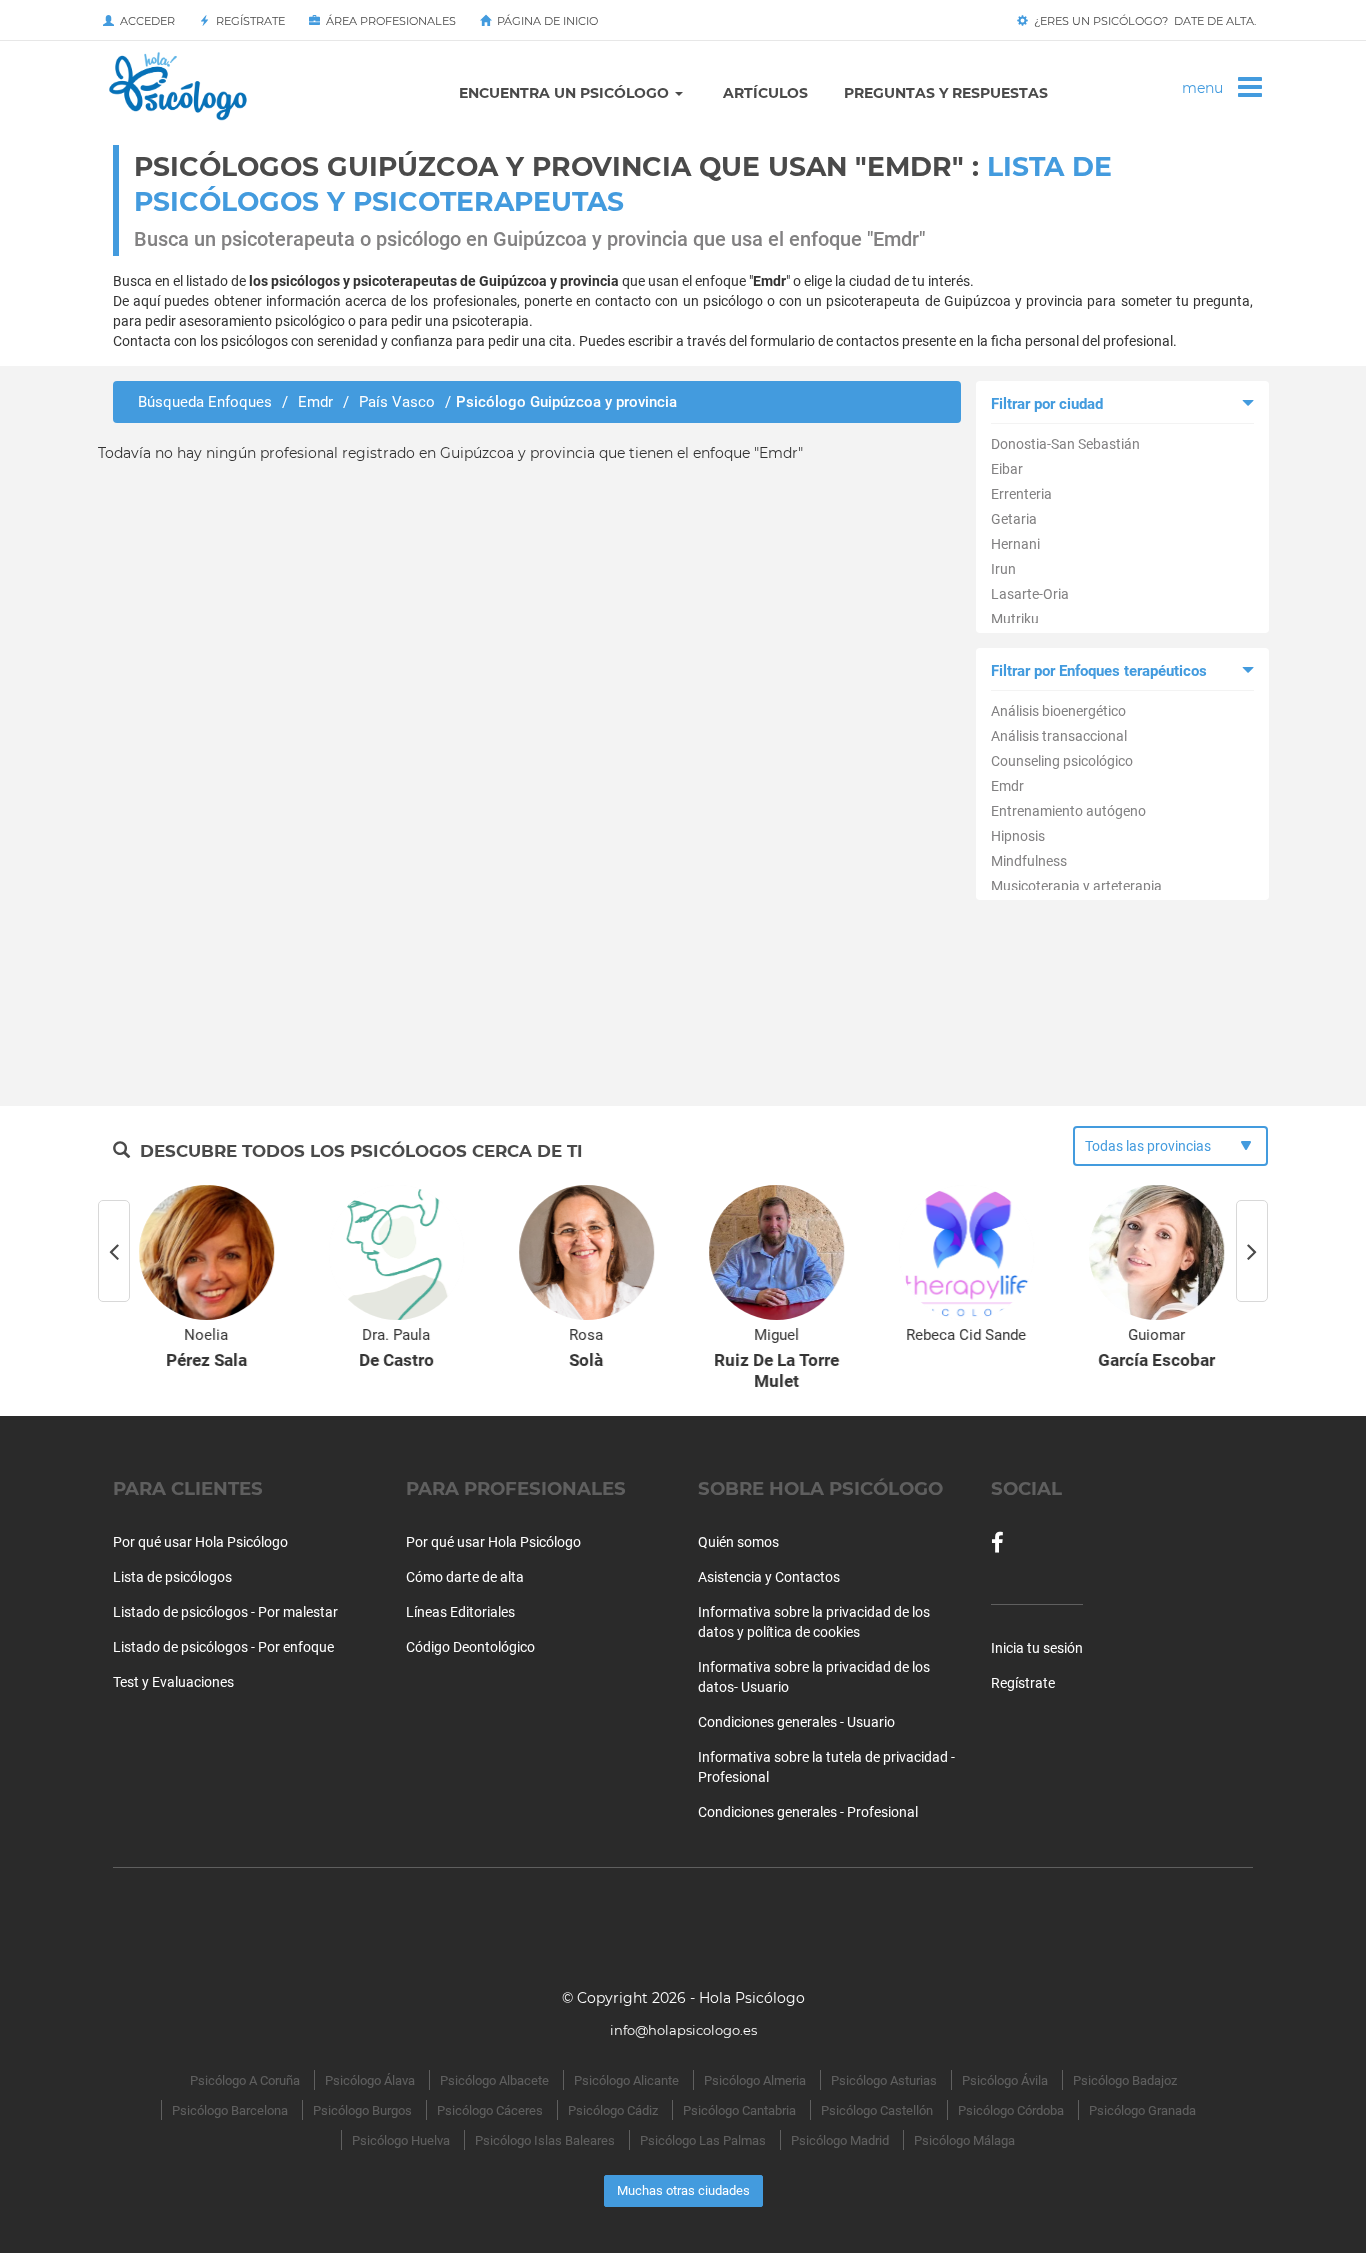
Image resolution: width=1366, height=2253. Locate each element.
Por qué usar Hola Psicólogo (200, 1542)
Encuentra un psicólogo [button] (566, 93)
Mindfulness (1029, 861)
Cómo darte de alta (465, 1577)
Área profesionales (388, 21)
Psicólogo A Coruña (245, 2080)
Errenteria (1021, 494)
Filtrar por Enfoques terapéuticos (1099, 671)
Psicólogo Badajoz (1125, 2080)
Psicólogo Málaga (964, 2140)
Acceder (144, 21)
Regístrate (247, 21)
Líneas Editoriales (460, 1612)
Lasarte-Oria (1030, 594)
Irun (1003, 569)
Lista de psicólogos (172, 1577)
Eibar (1007, 469)
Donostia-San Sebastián (1065, 444)
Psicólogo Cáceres (490, 2110)
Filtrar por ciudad (1047, 404)
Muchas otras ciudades (683, 2190)
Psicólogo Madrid (840, 2140)
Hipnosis (1018, 836)
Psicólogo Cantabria (739, 2110)
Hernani (1015, 544)
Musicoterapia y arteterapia (1076, 886)
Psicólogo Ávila (1005, 2080)
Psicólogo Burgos (362, 2110)
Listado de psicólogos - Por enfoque (223, 1647)
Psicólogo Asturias (884, 2080)
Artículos (765, 93)
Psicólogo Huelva (401, 2140)
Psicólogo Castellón (877, 2110)
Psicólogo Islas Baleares (545, 2140)
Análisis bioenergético (1058, 711)
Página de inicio (544, 21)
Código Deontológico (470, 1647)
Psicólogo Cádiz (613, 2110)
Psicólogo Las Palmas (703, 2140)
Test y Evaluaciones (173, 1682)
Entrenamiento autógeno (1068, 811)
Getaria (1014, 519)
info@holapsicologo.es (683, 2030)
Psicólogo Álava (370, 2080)
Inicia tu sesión (1037, 1648)
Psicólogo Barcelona (230, 2110)
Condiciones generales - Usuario (796, 1722)
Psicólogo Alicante (626, 2080)
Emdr (1007, 786)
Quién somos (738, 1542)
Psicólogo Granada (1142, 2110)
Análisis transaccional (1059, 736)
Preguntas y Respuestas (946, 93)
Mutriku (1015, 619)
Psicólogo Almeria (755, 2080)
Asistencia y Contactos (769, 1577)
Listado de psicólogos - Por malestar (225, 1612)
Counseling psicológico (1062, 761)
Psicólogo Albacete (494, 2080)
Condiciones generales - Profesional (808, 1812)
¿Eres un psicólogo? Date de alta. (1142, 21)
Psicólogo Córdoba (1011, 2110)
